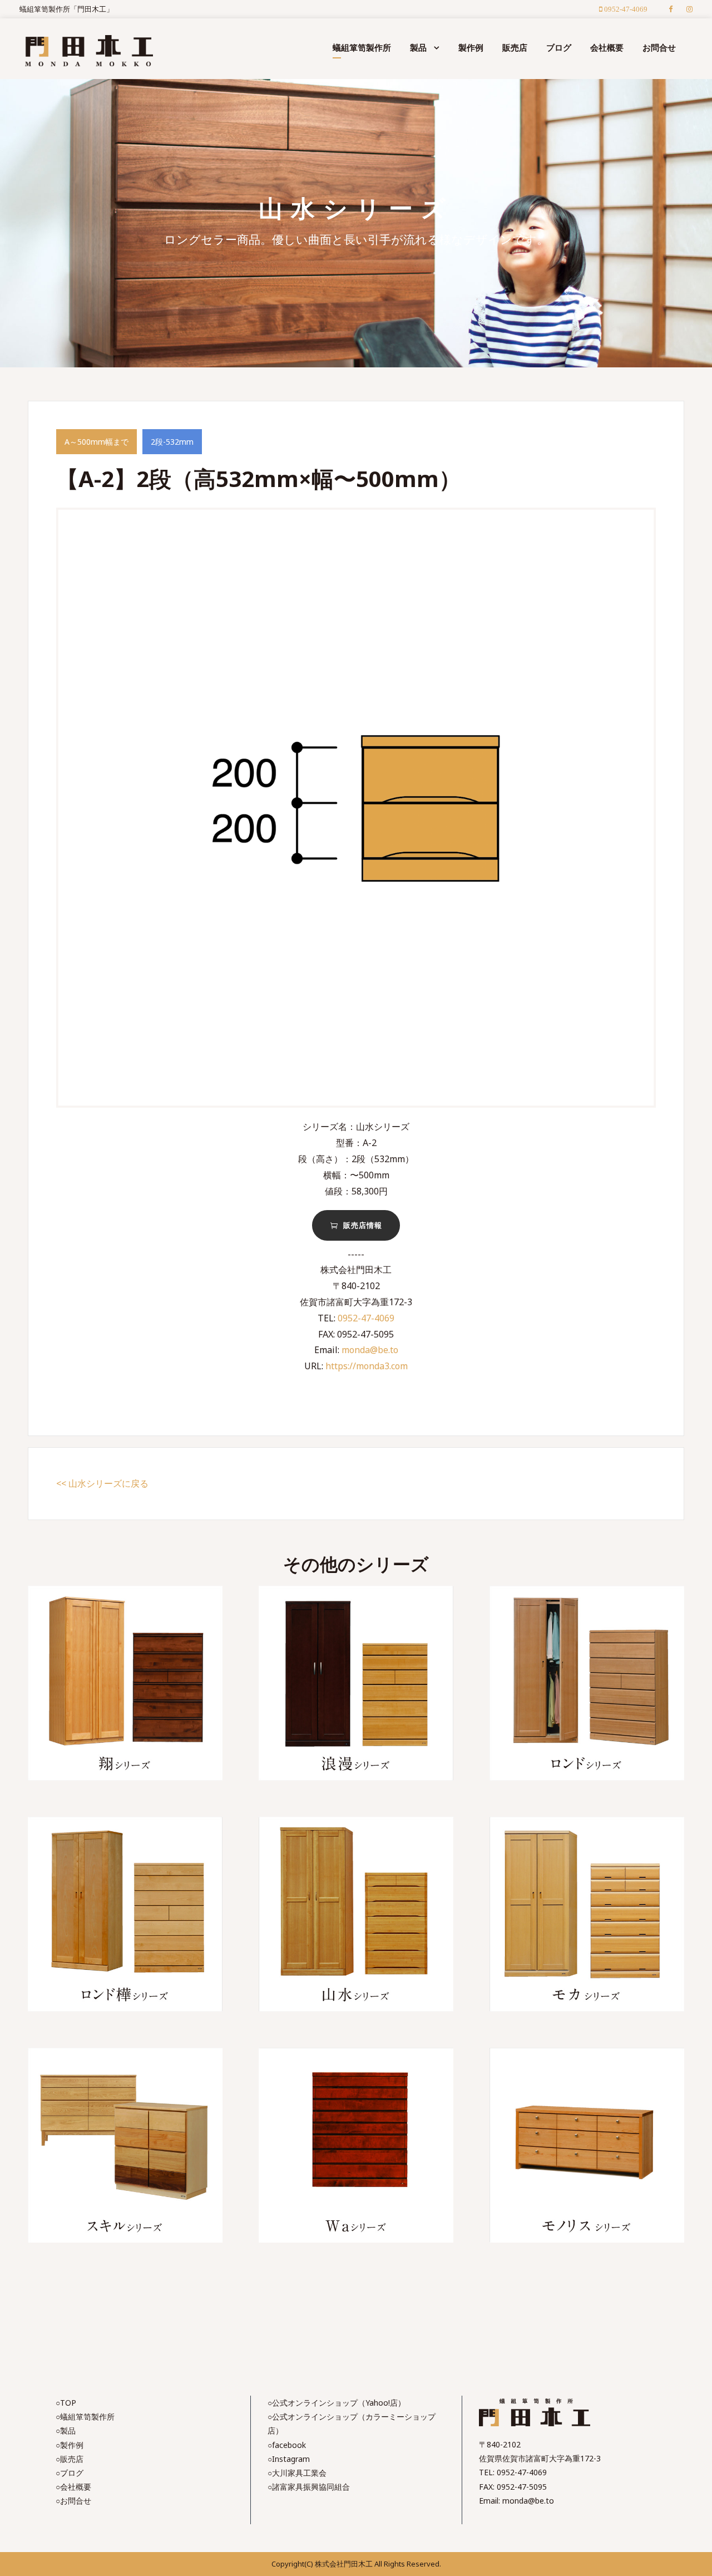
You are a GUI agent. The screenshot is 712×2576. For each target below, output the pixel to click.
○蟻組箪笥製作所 (85, 2417)
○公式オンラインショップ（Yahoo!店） (337, 2403)
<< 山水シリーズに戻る (102, 1483)
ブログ (559, 47)
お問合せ (659, 47)
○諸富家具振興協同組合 (309, 2487)
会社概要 (607, 47)
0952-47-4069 (366, 1318)
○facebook (287, 2445)
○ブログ (70, 2473)
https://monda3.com (367, 1366)
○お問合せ (73, 2501)
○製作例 (70, 2445)
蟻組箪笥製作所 (362, 47)
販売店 (515, 47)
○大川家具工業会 (297, 2473)
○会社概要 (73, 2487)
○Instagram (289, 2459)
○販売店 (70, 2459)
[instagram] (689, 9)
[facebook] (671, 9)
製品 (418, 47)
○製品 (66, 2430)
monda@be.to (370, 1350)
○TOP (66, 2403)
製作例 (471, 47)
